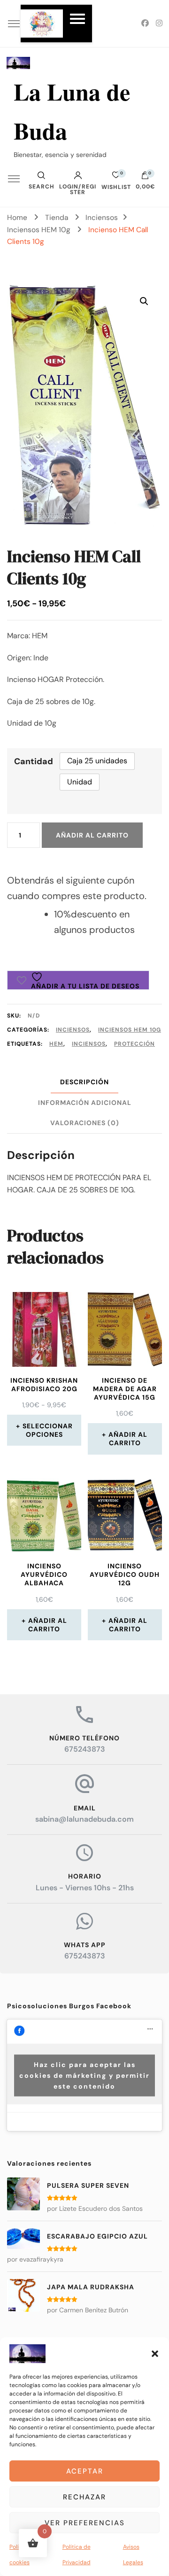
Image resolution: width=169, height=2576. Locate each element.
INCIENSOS (89, 1044)
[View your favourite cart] (116, 177)
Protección (134, 1044)
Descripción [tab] (84, 1082)
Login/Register (78, 189)
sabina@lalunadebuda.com (84, 1819)
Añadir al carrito (92, 835)
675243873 (85, 1749)
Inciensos (73, 1030)
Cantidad (34, 761)
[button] (155, 2354)
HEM (56, 1044)
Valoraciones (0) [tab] (85, 1123)
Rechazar (84, 2497)
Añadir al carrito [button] (128, 1439)
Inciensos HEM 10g (130, 1030)
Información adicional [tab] (85, 1103)
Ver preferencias (85, 2523)
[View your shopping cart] (145, 178)
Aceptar (85, 2471)
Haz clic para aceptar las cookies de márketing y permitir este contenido (84, 2075)
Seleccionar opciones (48, 1430)
